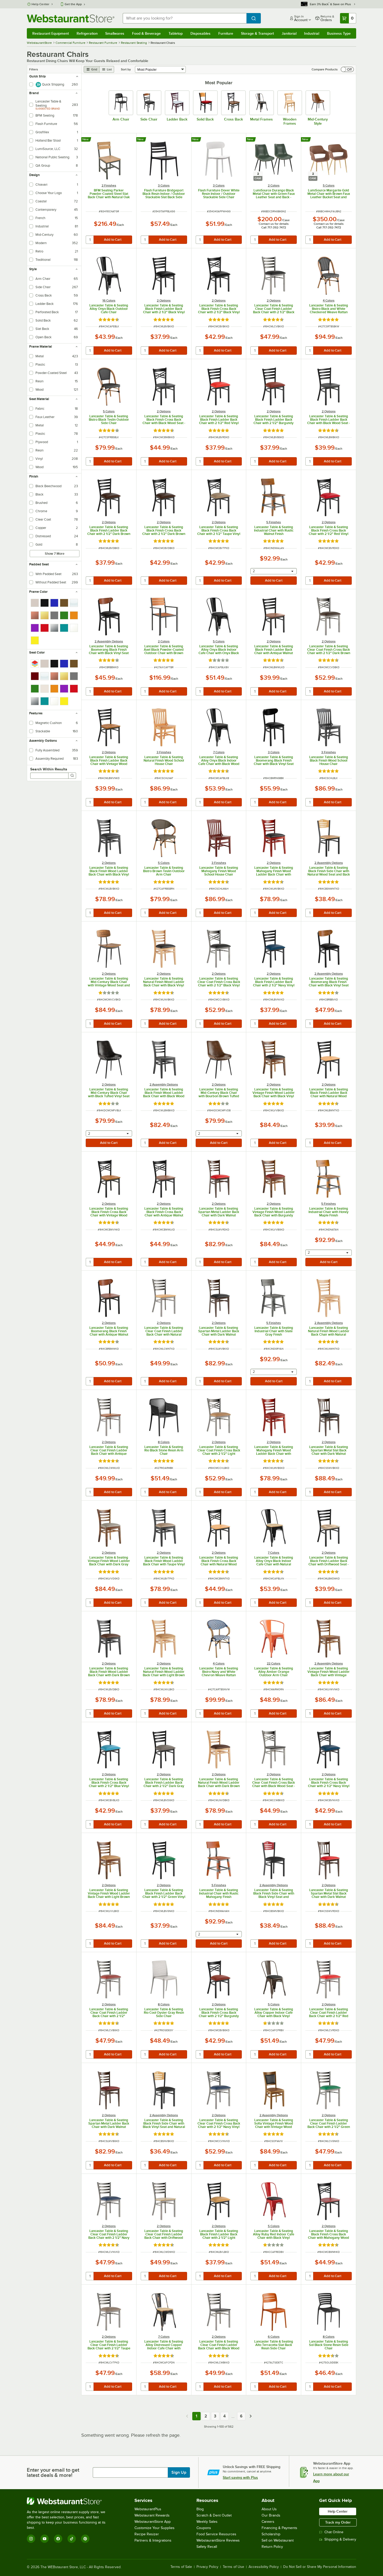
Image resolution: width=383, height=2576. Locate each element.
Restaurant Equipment (51, 33)
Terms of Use (233, 2567)
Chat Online (334, 2532)
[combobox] (185, 18)
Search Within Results (49, 769)
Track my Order (338, 2522)
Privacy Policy (207, 2567)
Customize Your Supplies (155, 2528)
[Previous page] (187, 2416)
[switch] (347, 69)
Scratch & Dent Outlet (214, 2515)
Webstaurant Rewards (152, 2515)
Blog (200, 2509)
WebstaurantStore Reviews (218, 2540)
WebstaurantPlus (148, 2509)
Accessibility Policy (264, 2567)
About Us (269, 2509)
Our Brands (271, 2515)
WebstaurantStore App (153, 2522)
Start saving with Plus (240, 2477)
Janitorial (289, 33)
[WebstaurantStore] (70, 2501)
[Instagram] (31, 2539)
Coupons (204, 2528)
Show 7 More (55, 554)
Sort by (126, 69)
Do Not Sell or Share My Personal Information (320, 2567)
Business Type (339, 33)
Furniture (226, 33)
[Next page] (251, 2416)
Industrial (312, 33)
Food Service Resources (216, 2534)
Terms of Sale (181, 2567)
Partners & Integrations (153, 2540)
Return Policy (272, 2547)
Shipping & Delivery (340, 2539)
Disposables (200, 33)
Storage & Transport (257, 33)
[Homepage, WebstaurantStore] (71, 18)
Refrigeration (87, 33)
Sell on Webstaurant (278, 2540)
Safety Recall (207, 2547)
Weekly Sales (207, 2522)
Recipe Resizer (147, 2534)
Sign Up (179, 2472)
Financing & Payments (279, 2528)
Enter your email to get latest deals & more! (53, 2472)
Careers (268, 2522)
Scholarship (271, 2534)
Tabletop (176, 33)
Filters (34, 69)
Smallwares (115, 33)
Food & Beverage (146, 33)
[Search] (72, 776)
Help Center (41, 4)
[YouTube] (45, 2539)
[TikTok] (72, 2539)
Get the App (73, 4)
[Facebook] (58, 2539)
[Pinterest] (85, 2539)
